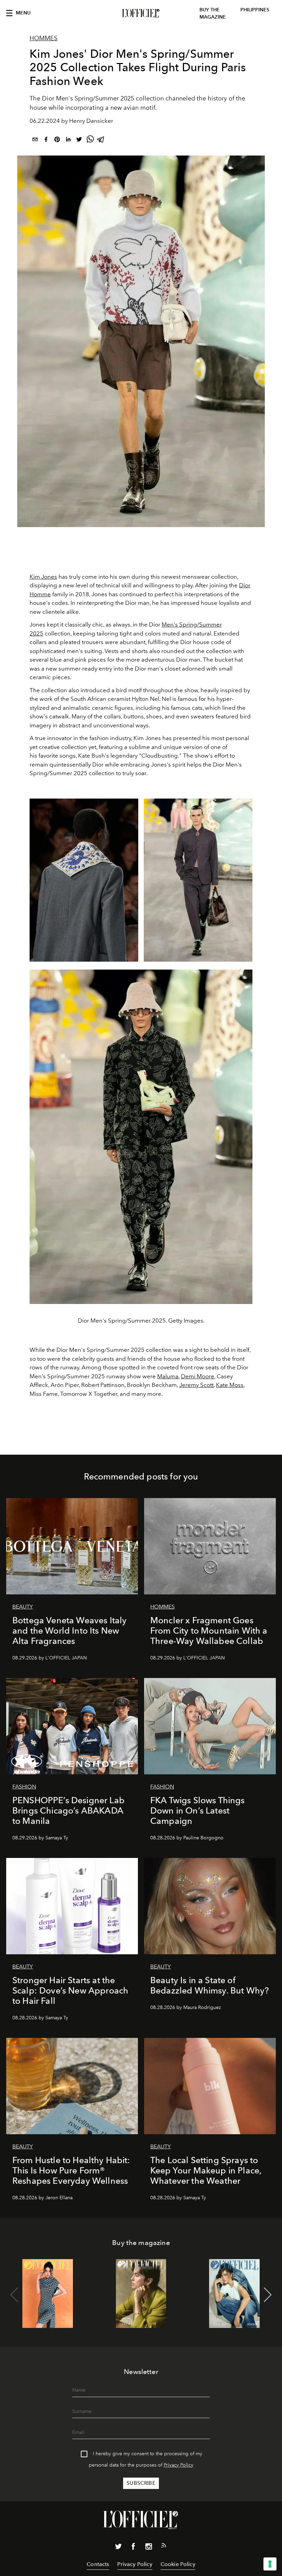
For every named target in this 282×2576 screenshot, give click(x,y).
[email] (35, 141)
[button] (268, 2295)
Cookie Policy (178, 2564)
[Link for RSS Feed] (164, 2547)
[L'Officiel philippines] (141, 13)
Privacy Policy (178, 2465)
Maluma (168, 1376)
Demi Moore (198, 1376)
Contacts (98, 2564)
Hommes (44, 38)
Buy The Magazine (213, 13)
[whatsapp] (90, 141)
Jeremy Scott (196, 1385)
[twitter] (79, 141)
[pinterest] (57, 141)
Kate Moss (230, 1385)
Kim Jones (43, 577)
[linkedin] (68, 141)
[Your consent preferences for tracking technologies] (270, 2564)
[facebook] (46, 141)
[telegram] (101, 141)
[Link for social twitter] (118, 2548)
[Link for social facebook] (133, 2548)
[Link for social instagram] (149, 2548)
